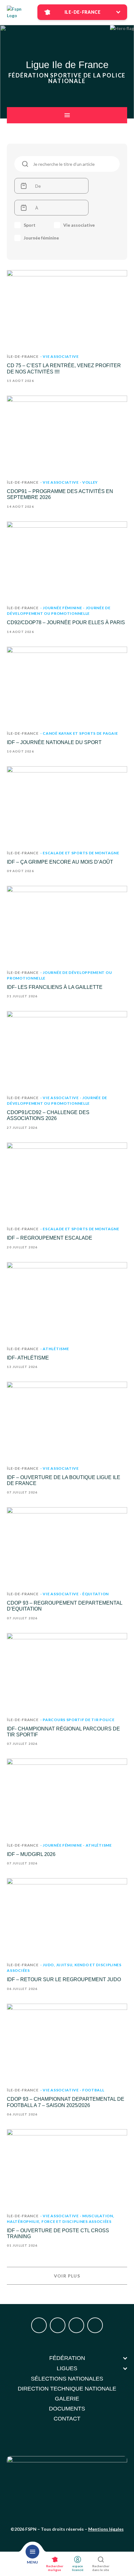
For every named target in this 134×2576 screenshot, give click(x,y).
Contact (67, 2419)
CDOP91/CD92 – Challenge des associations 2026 (48, 1115)
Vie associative (79, 225)
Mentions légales (106, 2529)
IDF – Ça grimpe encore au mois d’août (60, 862)
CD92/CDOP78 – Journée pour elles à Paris (66, 622)
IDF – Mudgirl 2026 (31, 1854)
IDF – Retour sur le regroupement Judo (64, 1979)
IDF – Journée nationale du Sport (54, 742)
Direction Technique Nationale (67, 2389)
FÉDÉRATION (67, 2358)
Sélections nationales (67, 2379)
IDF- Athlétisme (28, 1358)
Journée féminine (41, 238)
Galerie (67, 2399)
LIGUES (67, 2368)
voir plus (67, 2276)
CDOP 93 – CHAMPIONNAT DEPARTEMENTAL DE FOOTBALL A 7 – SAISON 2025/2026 (66, 2102)
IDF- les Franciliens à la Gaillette (55, 987)
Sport (30, 225)
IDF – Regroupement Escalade (50, 1238)
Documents (67, 2409)
